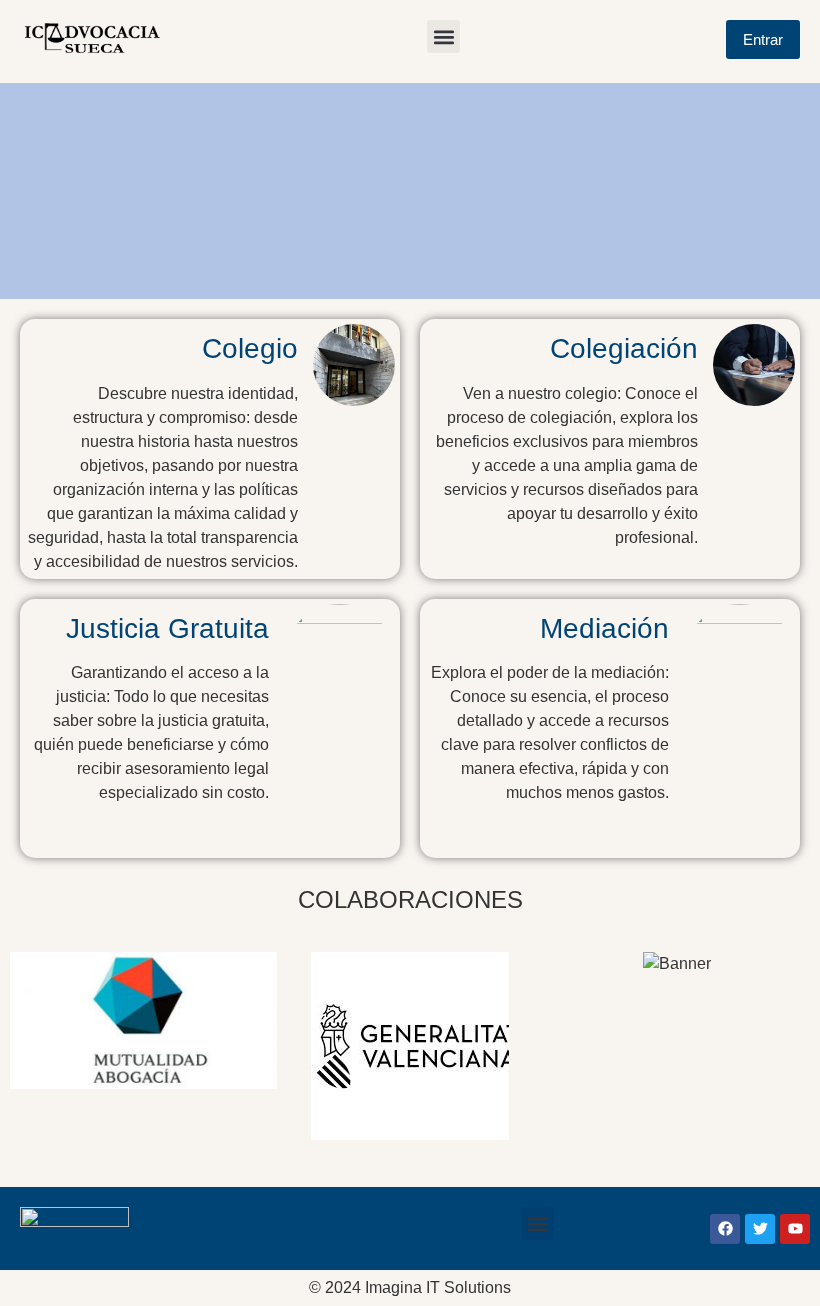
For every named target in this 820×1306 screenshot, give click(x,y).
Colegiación (624, 348)
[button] (443, 36)
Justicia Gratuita (167, 628)
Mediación (604, 628)
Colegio (250, 348)
